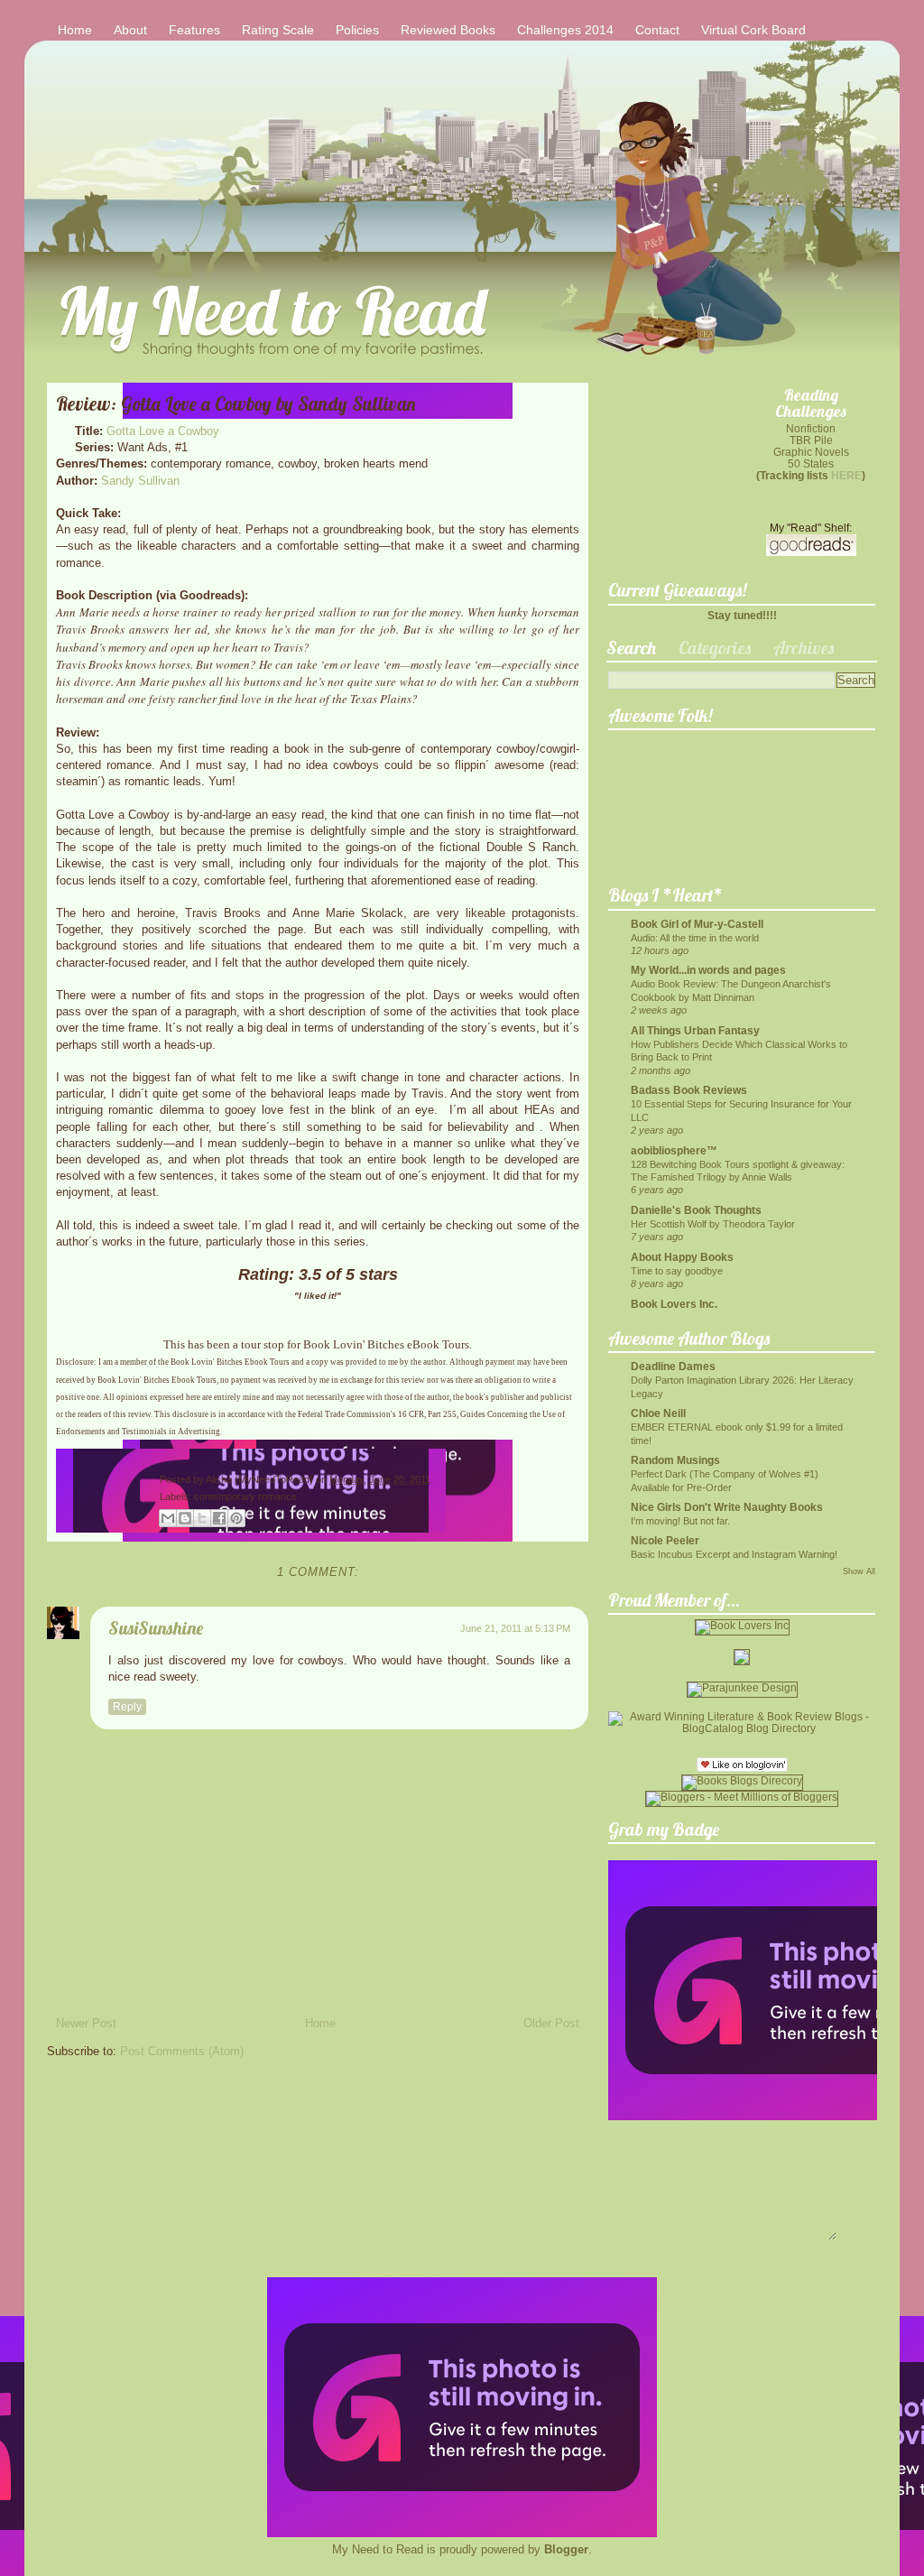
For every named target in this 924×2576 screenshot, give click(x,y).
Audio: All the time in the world (695, 938)
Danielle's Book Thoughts (696, 1210)
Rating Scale (278, 30)
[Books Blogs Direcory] (742, 1780)
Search (631, 648)
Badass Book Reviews (689, 1090)
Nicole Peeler (665, 1540)
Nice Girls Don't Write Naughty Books (727, 1507)
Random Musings (675, 1460)
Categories (715, 648)
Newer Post (86, 2023)
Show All (859, 1571)
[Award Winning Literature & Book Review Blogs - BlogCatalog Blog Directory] (742, 1728)
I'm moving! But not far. (680, 1521)
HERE (846, 475)
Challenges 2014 (565, 30)
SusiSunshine (156, 1628)
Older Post (551, 2023)
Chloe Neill (658, 1413)
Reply (127, 1707)
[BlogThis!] (185, 1518)
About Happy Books (682, 1257)
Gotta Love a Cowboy (163, 431)
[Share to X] (202, 1518)
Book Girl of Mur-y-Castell (697, 924)
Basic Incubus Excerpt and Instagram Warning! (734, 1554)
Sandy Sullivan (140, 481)
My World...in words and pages (708, 970)
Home (75, 30)
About (130, 30)
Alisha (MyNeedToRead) (261, 1479)
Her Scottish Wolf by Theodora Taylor (713, 1224)
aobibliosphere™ (674, 1150)
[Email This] (168, 1518)
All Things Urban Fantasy (695, 1030)
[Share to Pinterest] (236, 1518)
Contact (657, 30)
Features (194, 30)
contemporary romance (245, 1496)
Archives (804, 648)
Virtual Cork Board (753, 30)
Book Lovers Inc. (674, 1304)
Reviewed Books (448, 30)
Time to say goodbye (677, 1271)
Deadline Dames (673, 1366)
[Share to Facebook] (219, 1518)
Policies (357, 30)
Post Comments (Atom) (182, 2051)
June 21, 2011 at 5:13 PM (515, 1628)
